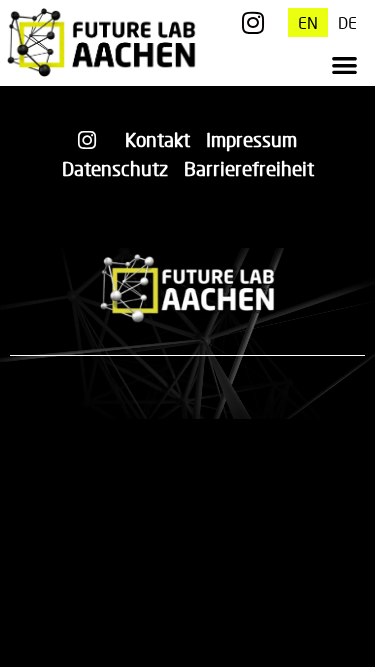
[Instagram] (253, 22)
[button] (345, 65)
